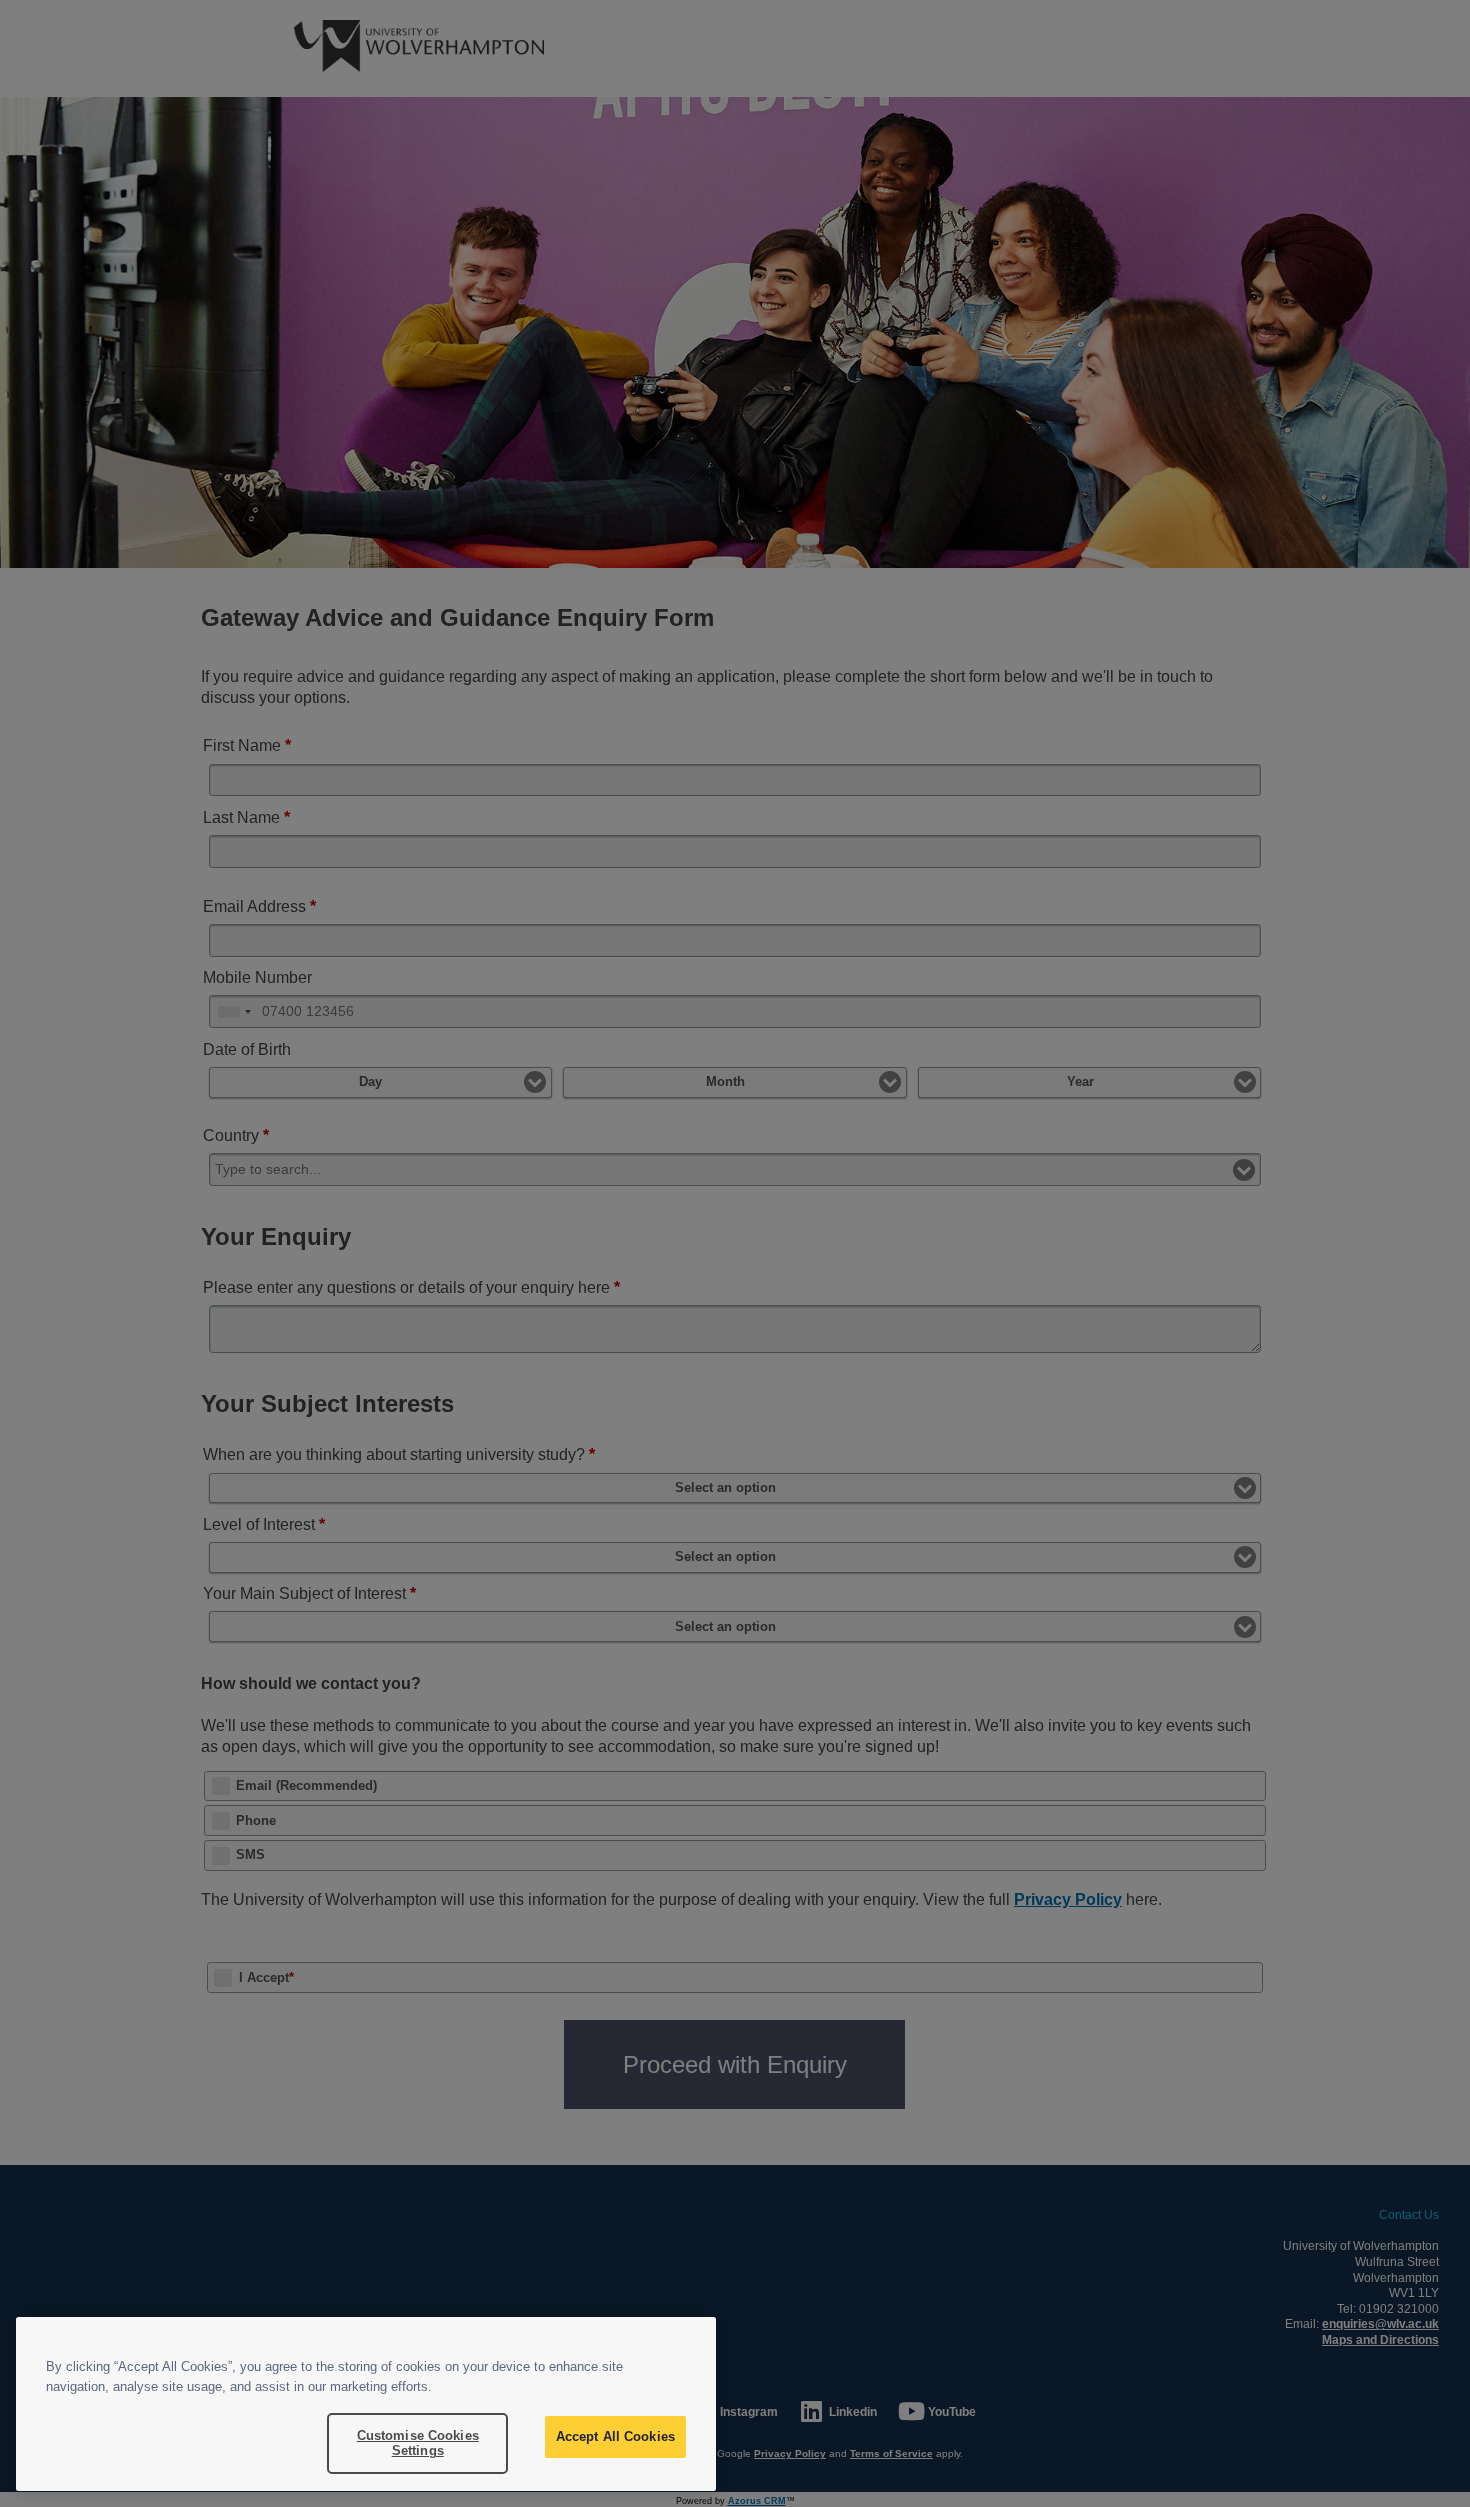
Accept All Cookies (615, 2436)
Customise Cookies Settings (418, 2443)
